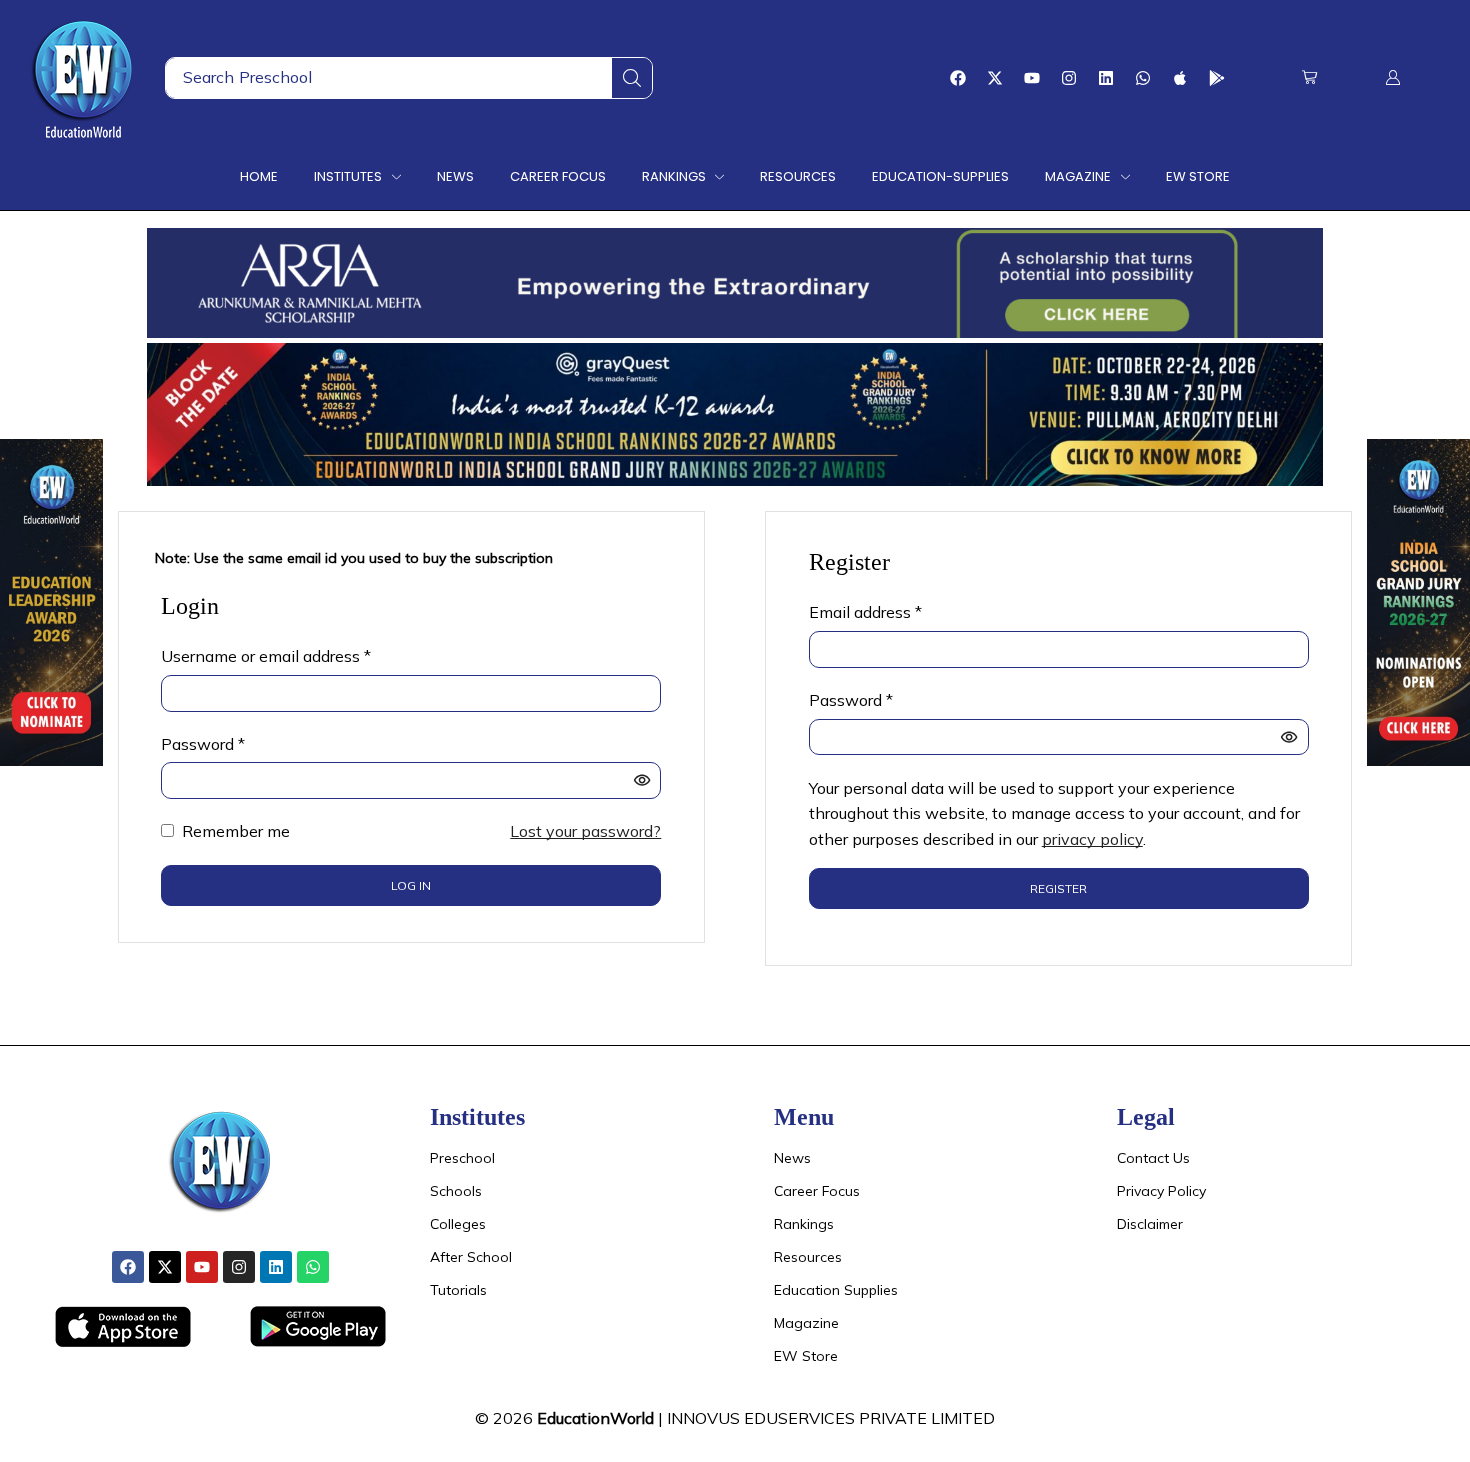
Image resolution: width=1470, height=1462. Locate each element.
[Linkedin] (1106, 78)
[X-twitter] (995, 78)
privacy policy (1092, 839)
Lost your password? (585, 831)
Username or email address (266, 655)
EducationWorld (595, 1418)
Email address (865, 611)
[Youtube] (1032, 78)
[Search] (632, 78)
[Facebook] (958, 78)
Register (1058, 888)
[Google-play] (1217, 78)
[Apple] (1180, 78)
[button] (1309, 77)
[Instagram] (1069, 78)
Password (203, 743)
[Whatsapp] (1143, 78)
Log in (411, 885)
